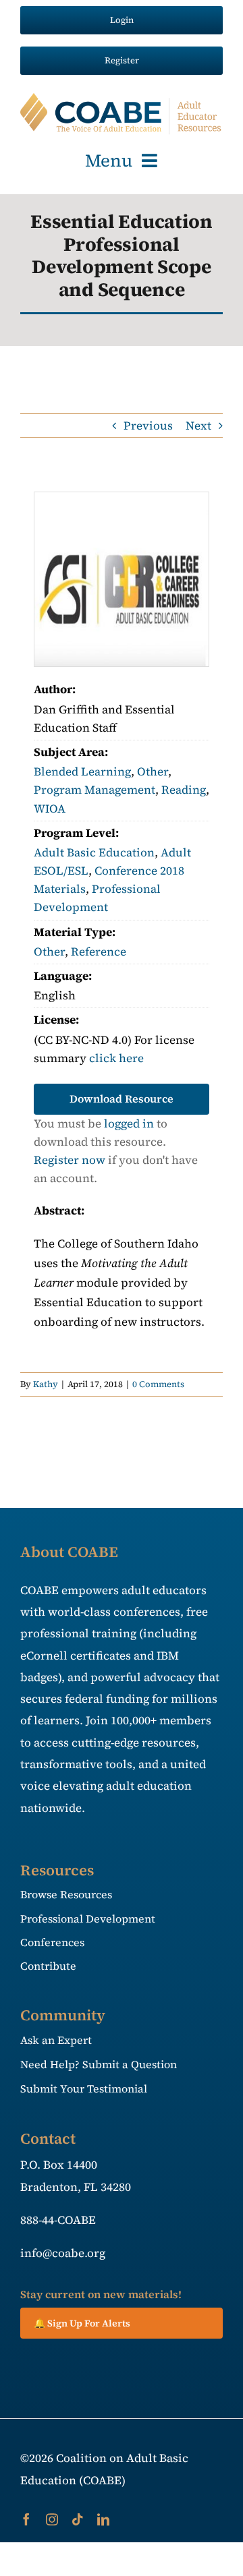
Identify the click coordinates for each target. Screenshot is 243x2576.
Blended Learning (82, 771)
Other (153, 771)
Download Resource (122, 1099)
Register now (70, 1160)
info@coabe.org (63, 2253)
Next (198, 426)
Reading (184, 790)
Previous (148, 426)
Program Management (94, 790)
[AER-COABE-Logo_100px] (122, 98)
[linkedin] (103, 2519)
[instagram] (52, 2519)
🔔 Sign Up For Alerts (82, 2323)
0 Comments (158, 1384)
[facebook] (26, 2519)
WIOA (50, 809)
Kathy (46, 1384)
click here (116, 1058)
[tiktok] (78, 2519)
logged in (129, 1123)
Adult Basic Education (94, 852)
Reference (99, 952)
